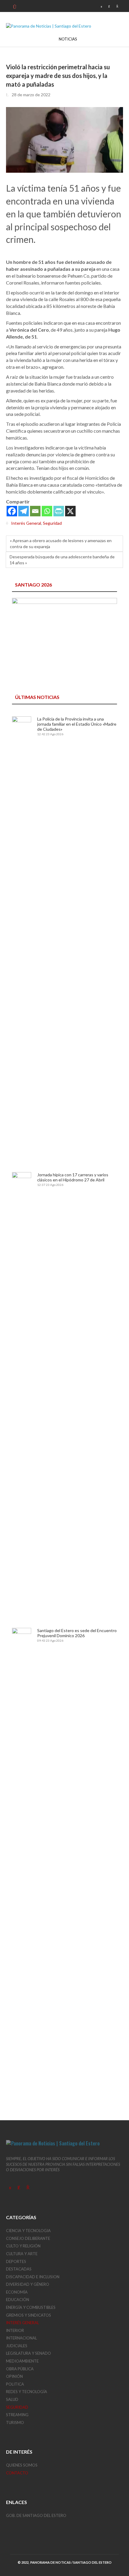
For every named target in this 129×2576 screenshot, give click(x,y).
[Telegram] (24, 511)
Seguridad (52, 523)
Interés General (26, 523)
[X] (70, 511)
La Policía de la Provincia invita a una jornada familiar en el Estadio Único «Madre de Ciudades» (77, 724)
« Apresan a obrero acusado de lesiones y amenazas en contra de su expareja (61, 543)
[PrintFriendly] (59, 511)
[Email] (35, 511)
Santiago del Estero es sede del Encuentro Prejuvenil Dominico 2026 (77, 1633)
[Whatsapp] (47, 511)
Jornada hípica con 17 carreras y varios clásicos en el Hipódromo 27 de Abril (73, 1177)
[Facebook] (12, 511)
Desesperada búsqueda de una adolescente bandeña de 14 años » (62, 560)
